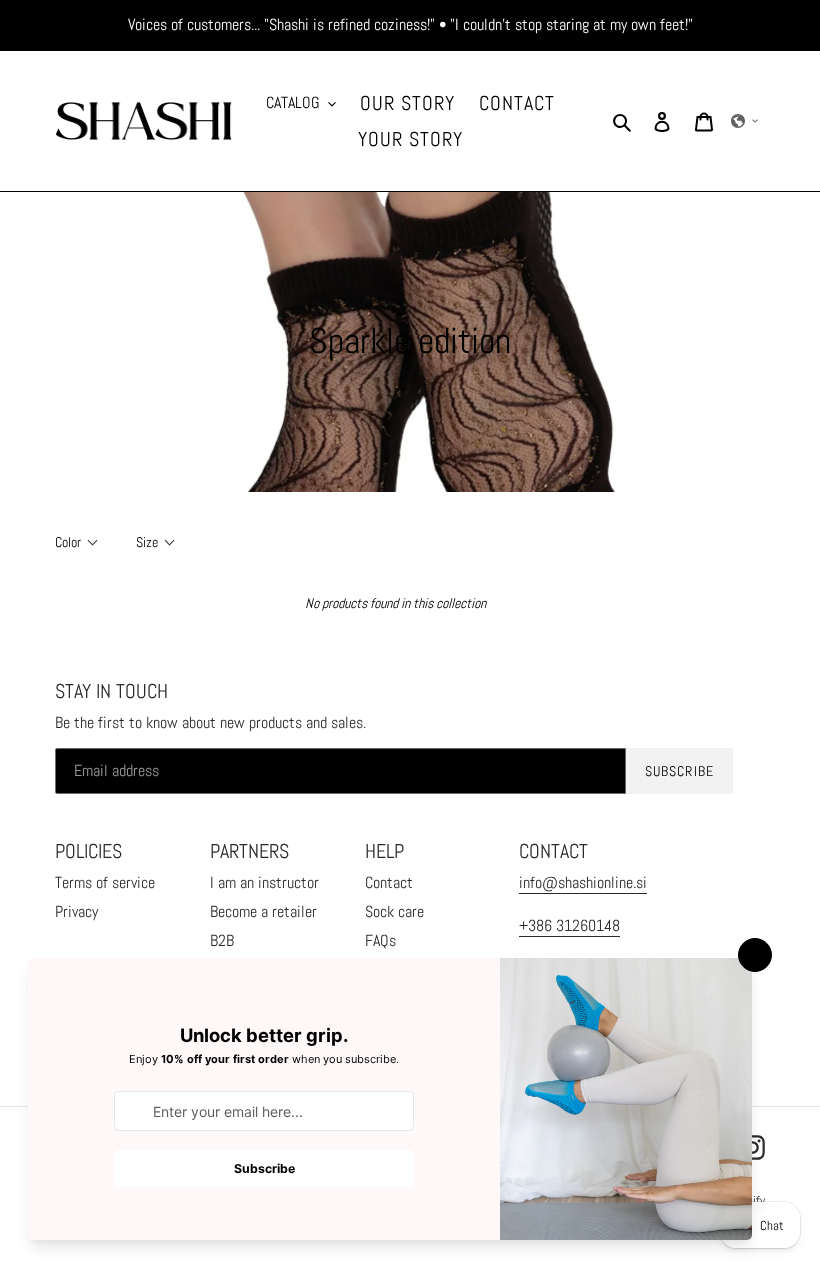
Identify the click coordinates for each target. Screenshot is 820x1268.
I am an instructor (264, 882)
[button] (745, 121)
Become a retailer (263, 911)
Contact (389, 882)
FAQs (380, 940)
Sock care (394, 911)
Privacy (76, 911)
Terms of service (105, 882)
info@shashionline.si (583, 882)
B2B (222, 940)
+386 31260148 (569, 925)
